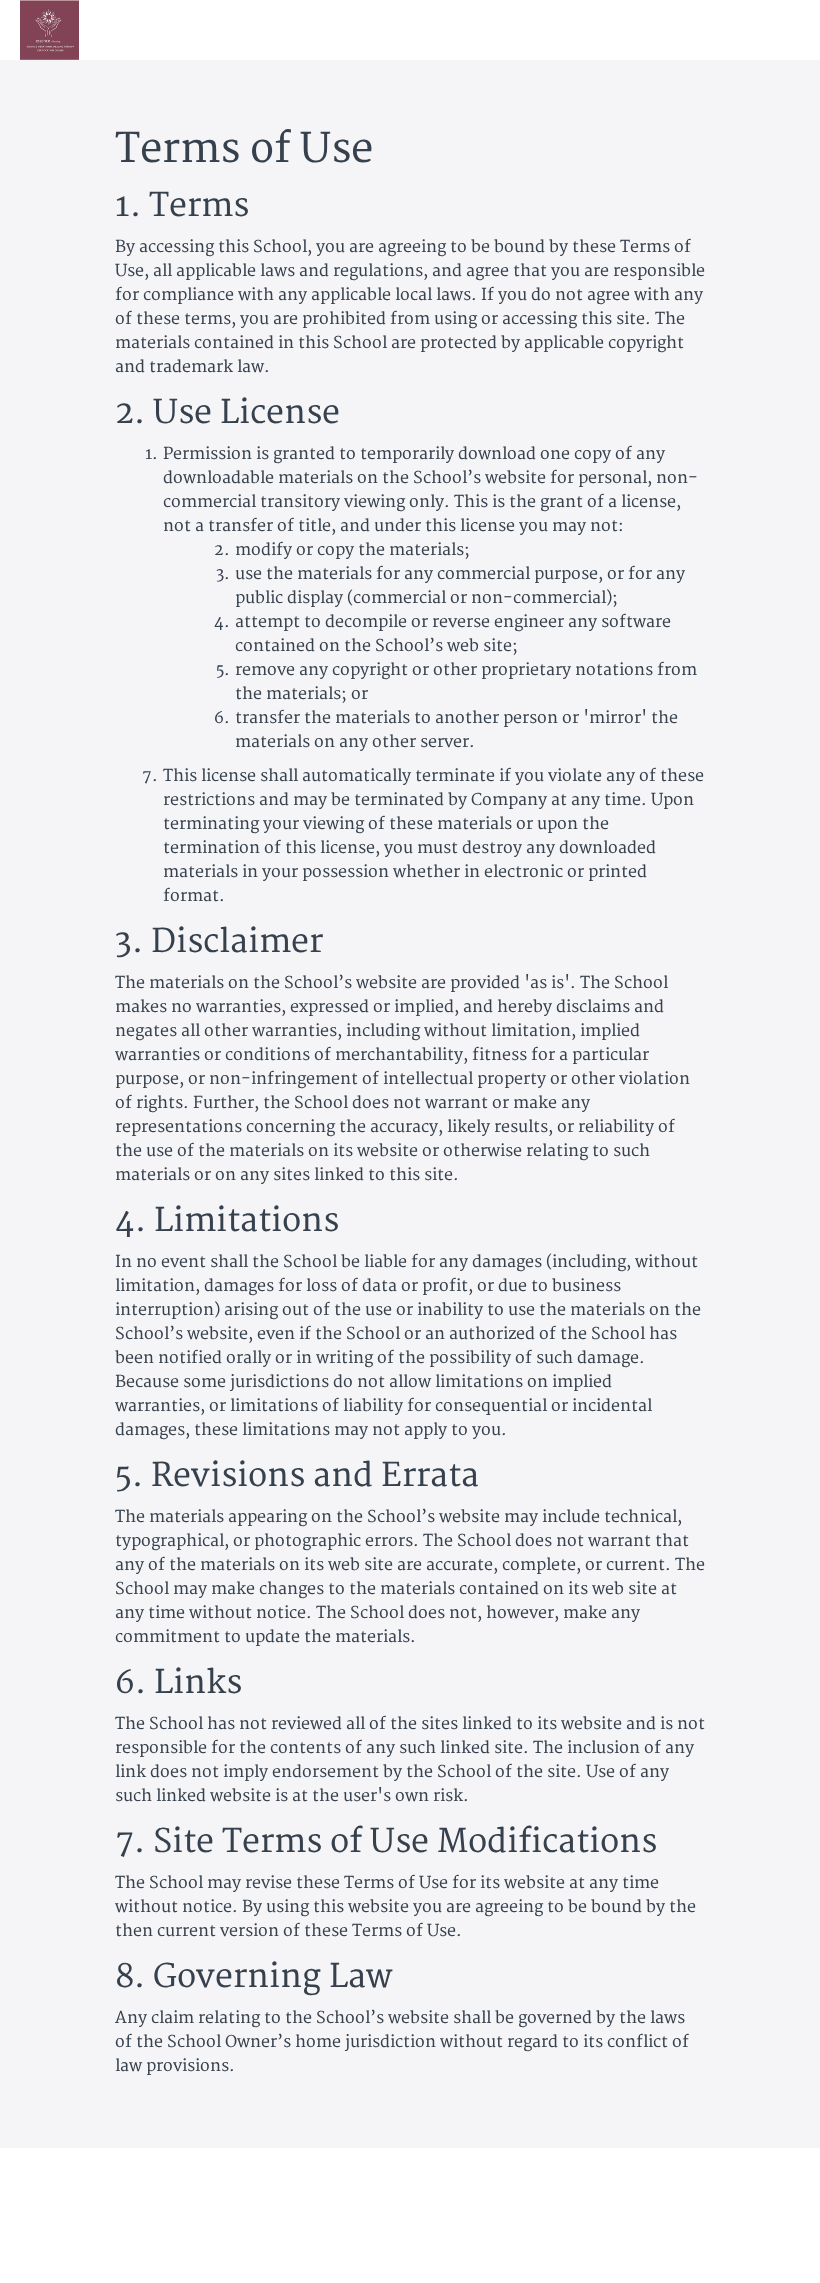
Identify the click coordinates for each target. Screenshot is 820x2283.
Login (709, 29)
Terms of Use (714, 2177)
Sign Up (772, 29)
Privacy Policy (716, 2197)
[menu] (736, 30)
